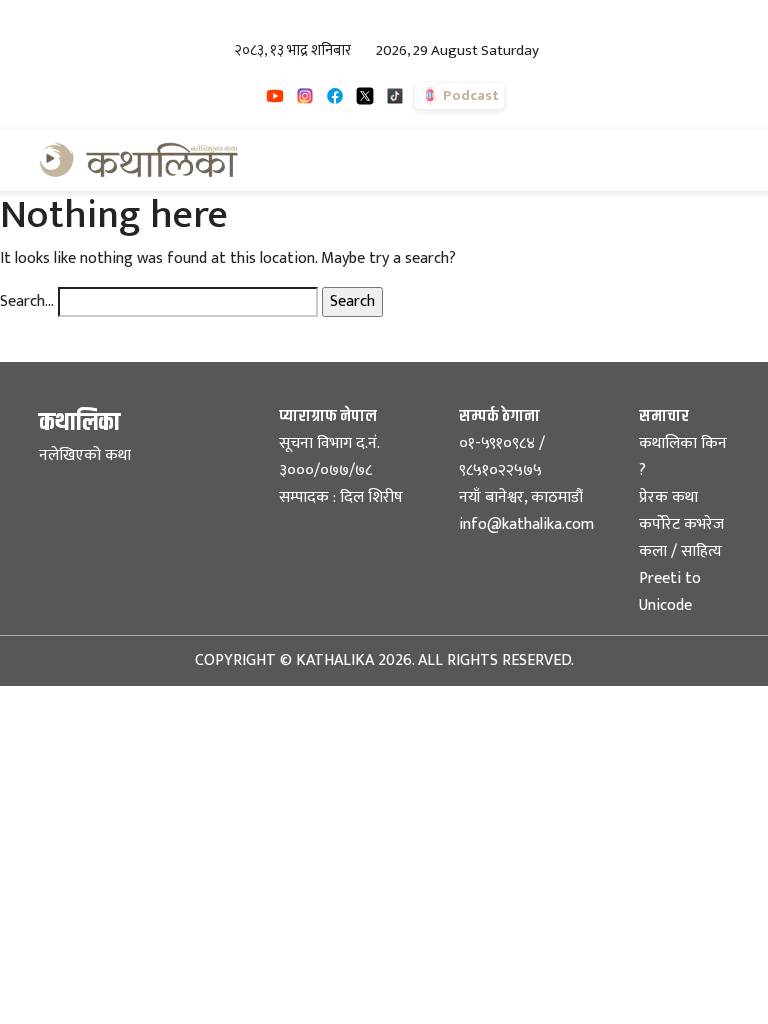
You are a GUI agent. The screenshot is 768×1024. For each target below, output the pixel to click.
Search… (27, 302)
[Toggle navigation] (701, 160)
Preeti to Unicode (670, 592)
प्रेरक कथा (668, 497)
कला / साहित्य (680, 551)
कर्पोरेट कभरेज (681, 524)
